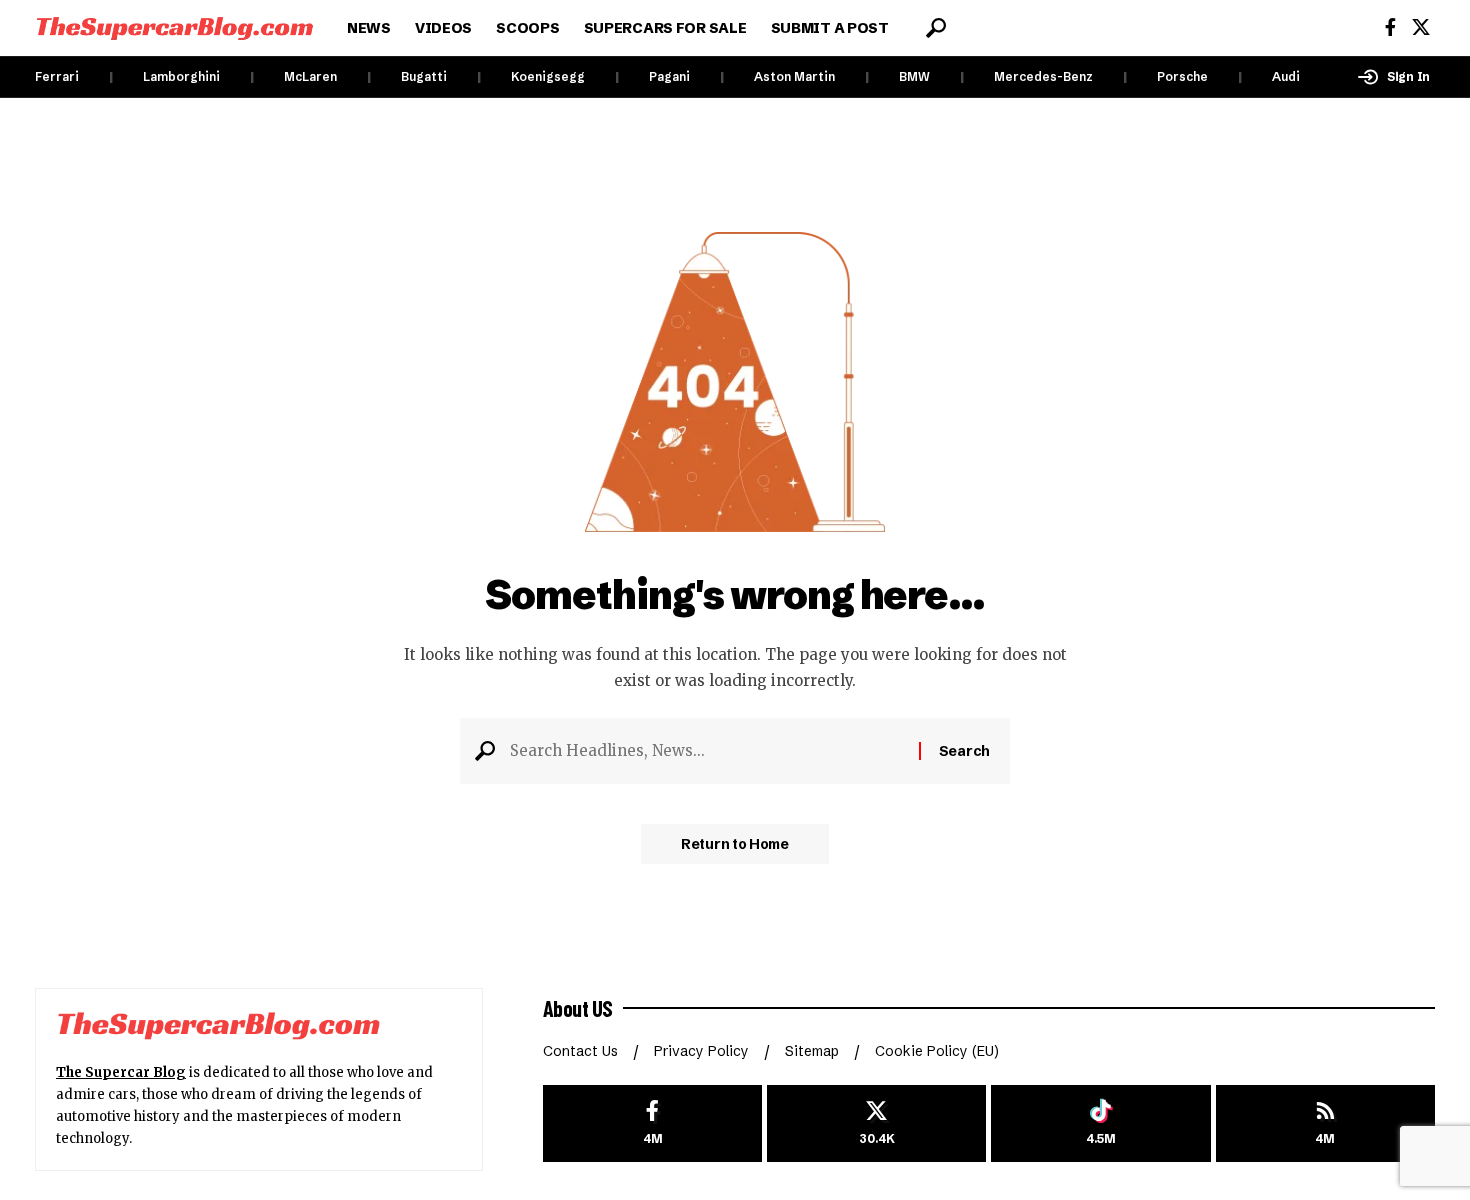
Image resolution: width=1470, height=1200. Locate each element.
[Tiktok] (1100, 1123)
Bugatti (424, 76)
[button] (936, 28)
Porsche (1182, 76)
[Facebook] (1390, 27)
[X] (1421, 27)
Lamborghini (181, 76)
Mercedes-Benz (1043, 76)
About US (578, 1008)
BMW (914, 76)
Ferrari (57, 76)
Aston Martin (794, 76)
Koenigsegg (548, 76)
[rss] (1325, 1123)
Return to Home (735, 844)
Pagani (669, 76)
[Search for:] (707, 751)
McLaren (310, 76)
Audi (1286, 76)
